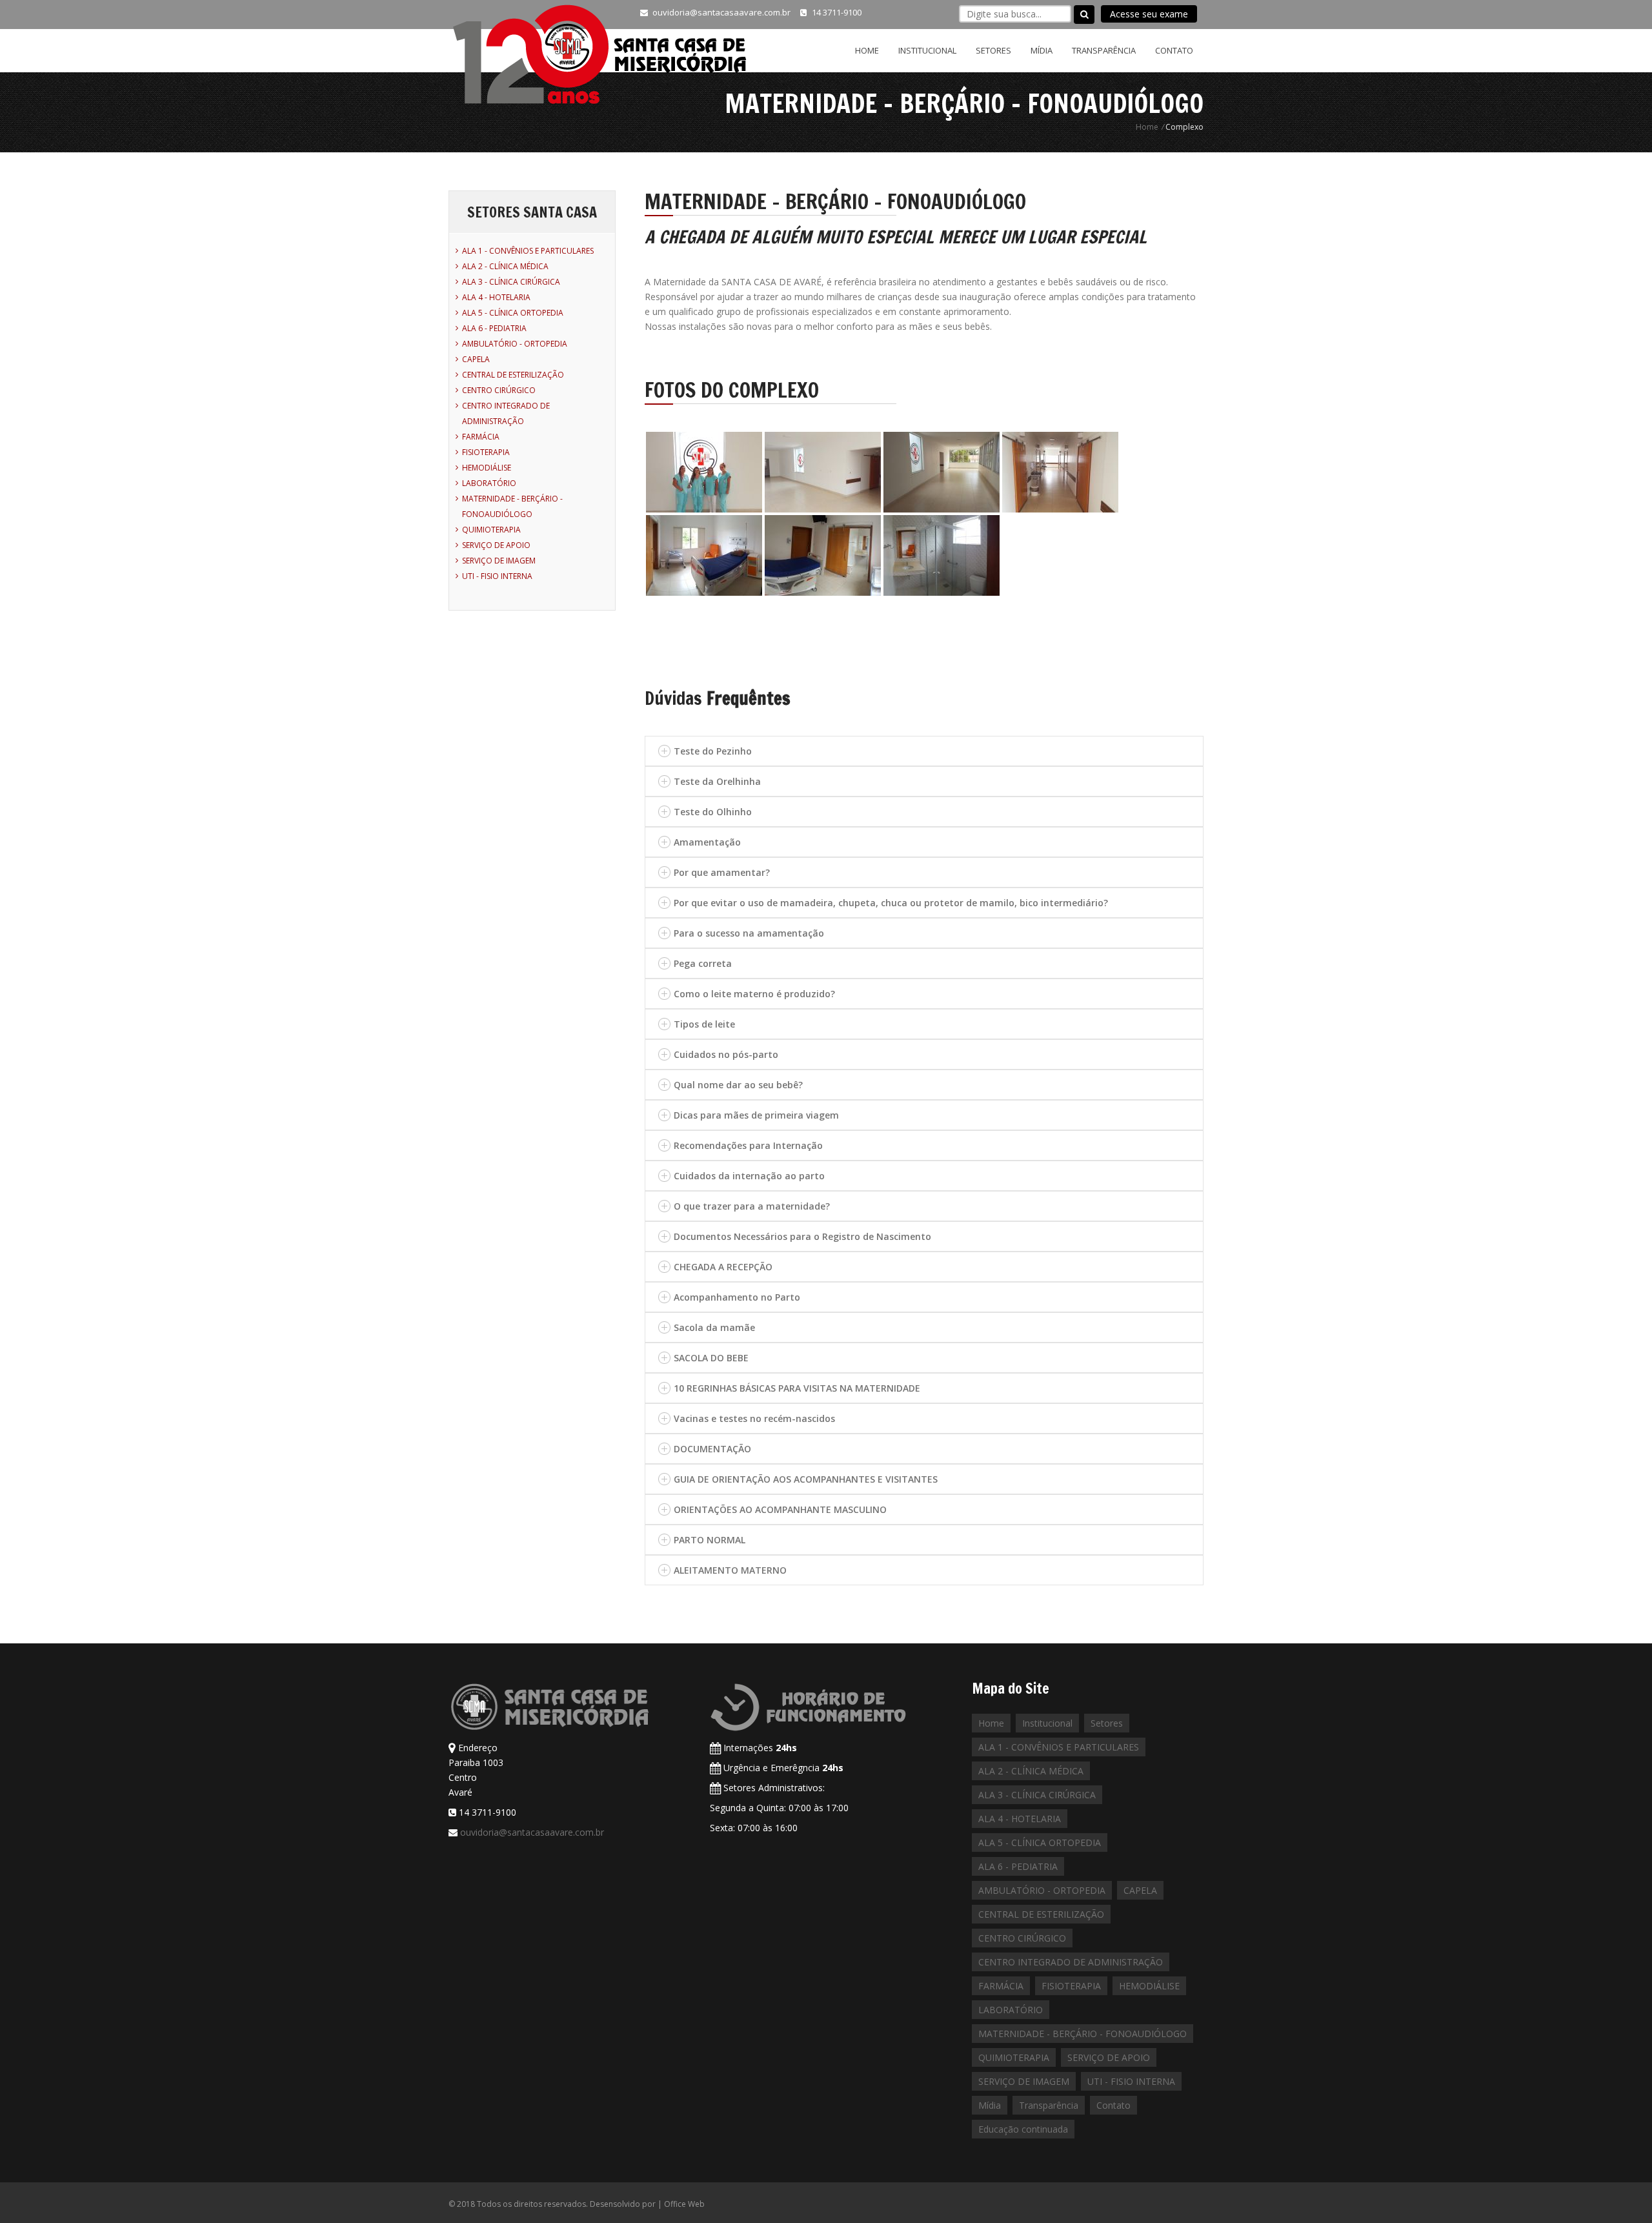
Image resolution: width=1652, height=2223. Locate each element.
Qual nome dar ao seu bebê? (738, 1085)
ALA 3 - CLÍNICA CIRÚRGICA (511, 282)
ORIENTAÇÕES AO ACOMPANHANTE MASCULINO (780, 1509)
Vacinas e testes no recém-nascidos (754, 1418)
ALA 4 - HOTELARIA (496, 297)
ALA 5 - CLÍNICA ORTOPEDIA (513, 313)
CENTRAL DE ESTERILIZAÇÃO (513, 375)
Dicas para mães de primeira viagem (756, 1115)
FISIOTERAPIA (486, 452)
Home (867, 50)
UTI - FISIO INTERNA (497, 576)
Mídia (1042, 50)
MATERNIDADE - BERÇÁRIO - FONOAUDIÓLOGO (1083, 2034)
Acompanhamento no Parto (737, 1297)
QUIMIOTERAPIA (491, 530)
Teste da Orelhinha (717, 781)
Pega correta (703, 963)
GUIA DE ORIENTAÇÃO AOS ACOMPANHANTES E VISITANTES (806, 1479)
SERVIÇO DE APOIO (496, 545)
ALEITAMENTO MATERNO (730, 1570)
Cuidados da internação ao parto (749, 1176)
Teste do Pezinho (713, 751)
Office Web (684, 2204)
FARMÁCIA (481, 437)
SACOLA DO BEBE (711, 1358)
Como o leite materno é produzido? (754, 994)
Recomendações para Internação (748, 1145)
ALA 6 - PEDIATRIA (494, 328)
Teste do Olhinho (713, 812)
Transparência (1104, 50)
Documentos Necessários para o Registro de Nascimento (802, 1236)
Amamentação (707, 842)
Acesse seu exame (1149, 14)
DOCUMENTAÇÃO (712, 1449)
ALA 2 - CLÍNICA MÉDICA (505, 266)
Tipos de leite (704, 1024)
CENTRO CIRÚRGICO (499, 390)
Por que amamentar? (722, 872)
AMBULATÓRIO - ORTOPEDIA (515, 344)
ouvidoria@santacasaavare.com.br (532, 1832)
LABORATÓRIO (489, 483)
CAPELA (476, 359)
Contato (1174, 50)
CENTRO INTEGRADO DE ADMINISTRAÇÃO (1071, 1962)
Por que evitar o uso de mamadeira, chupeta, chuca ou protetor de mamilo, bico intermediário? (891, 903)
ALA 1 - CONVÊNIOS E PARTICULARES (528, 251)
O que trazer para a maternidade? (752, 1206)
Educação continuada (1023, 2129)
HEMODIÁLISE (487, 468)
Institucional (927, 50)
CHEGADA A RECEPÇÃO (723, 1267)
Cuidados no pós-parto (726, 1054)
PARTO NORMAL (710, 1540)
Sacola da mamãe (714, 1327)
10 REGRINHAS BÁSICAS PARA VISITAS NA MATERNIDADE (797, 1388)
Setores (993, 50)
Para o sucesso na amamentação (749, 933)
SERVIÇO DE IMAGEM (499, 561)
